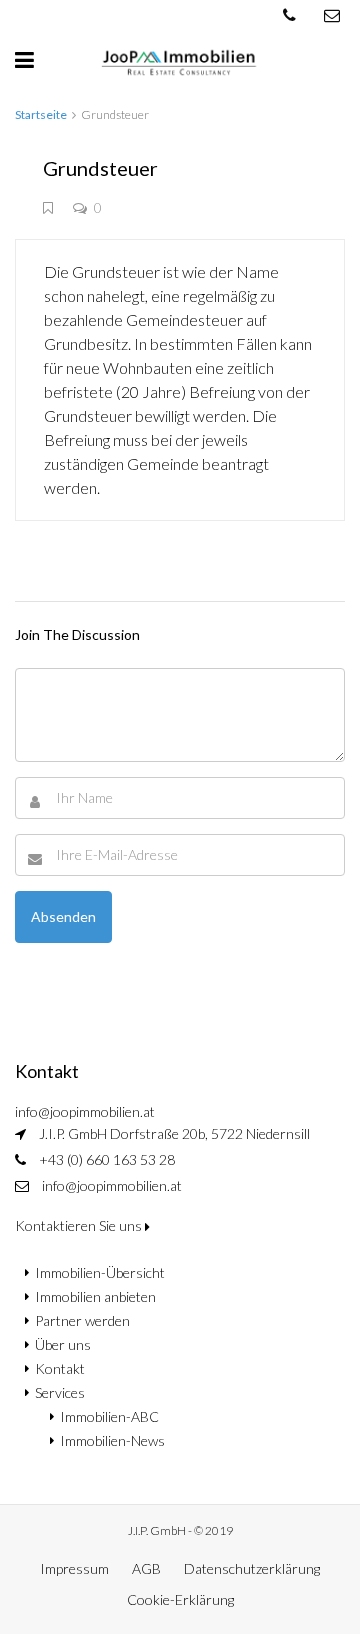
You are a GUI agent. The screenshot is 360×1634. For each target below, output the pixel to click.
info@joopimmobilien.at (112, 1185)
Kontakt (60, 1368)
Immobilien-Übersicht (100, 1272)
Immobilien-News (112, 1440)
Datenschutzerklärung (252, 1568)
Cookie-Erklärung (180, 1599)
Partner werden (82, 1320)
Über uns (63, 1344)
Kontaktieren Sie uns (80, 1225)
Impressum (74, 1568)
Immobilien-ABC (109, 1416)
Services (60, 1392)
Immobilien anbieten (95, 1296)
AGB (146, 1568)
